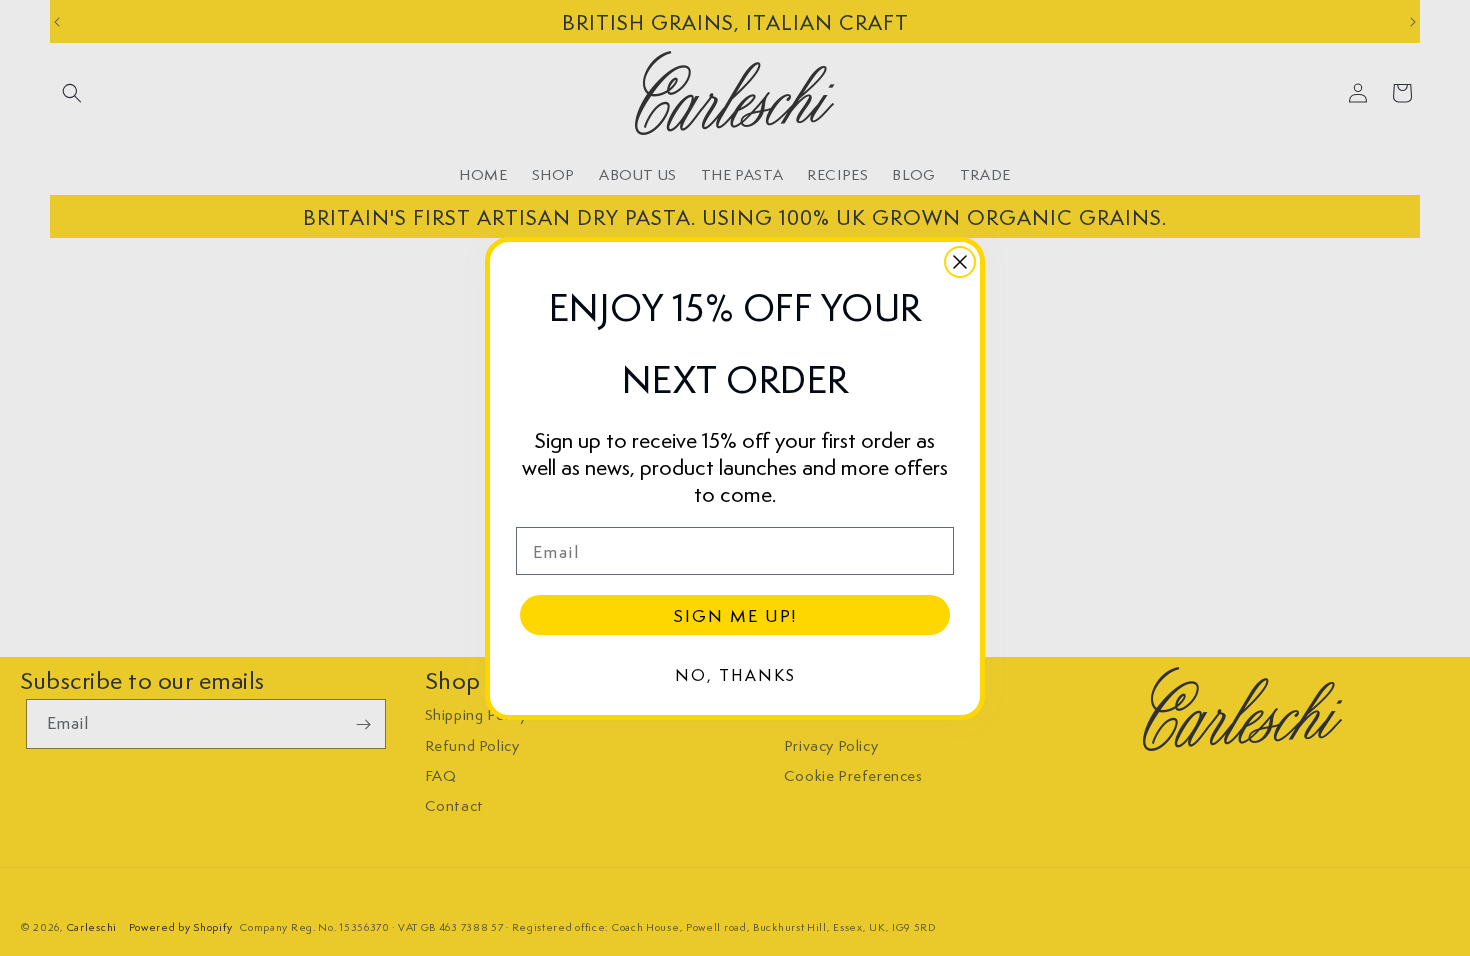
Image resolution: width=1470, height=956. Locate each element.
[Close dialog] (960, 262)
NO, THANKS (735, 674)
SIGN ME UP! (735, 615)
